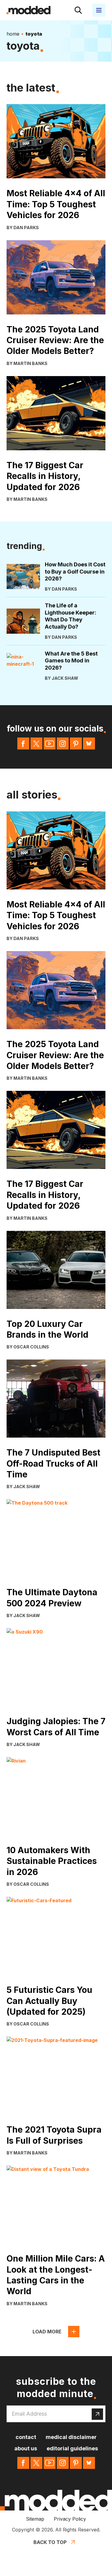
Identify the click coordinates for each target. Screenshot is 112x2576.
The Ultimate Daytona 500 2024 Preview (52, 1598)
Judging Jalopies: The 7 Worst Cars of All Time (56, 1727)
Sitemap (35, 2519)
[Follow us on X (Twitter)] (36, 743)
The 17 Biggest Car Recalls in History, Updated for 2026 (45, 476)
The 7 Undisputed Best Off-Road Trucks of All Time (53, 1463)
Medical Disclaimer (71, 2437)
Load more (47, 2332)
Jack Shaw (65, 678)
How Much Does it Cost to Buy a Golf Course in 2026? (75, 571)
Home (13, 34)
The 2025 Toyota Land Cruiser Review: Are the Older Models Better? (55, 340)
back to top (50, 2542)
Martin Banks (30, 363)
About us (26, 2448)
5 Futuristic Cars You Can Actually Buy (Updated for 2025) (49, 2001)
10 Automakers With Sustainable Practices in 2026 (52, 1861)
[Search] (78, 10)
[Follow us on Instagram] (63, 743)
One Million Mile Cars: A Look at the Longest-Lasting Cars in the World (56, 2275)
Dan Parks (26, 228)
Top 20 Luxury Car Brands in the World (47, 1329)
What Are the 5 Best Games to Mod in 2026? (71, 661)
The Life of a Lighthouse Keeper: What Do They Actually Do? (70, 616)
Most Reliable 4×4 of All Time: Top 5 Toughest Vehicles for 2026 (56, 204)
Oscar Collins (31, 1347)
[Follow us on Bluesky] (89, 743)
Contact (26, 2437)
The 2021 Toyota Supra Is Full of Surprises (54, 2135)
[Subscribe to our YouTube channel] (50, 743)
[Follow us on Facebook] (23, 743)
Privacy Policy (70, 2519)
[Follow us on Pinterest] (76, 743)
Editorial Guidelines (72, 2448)
